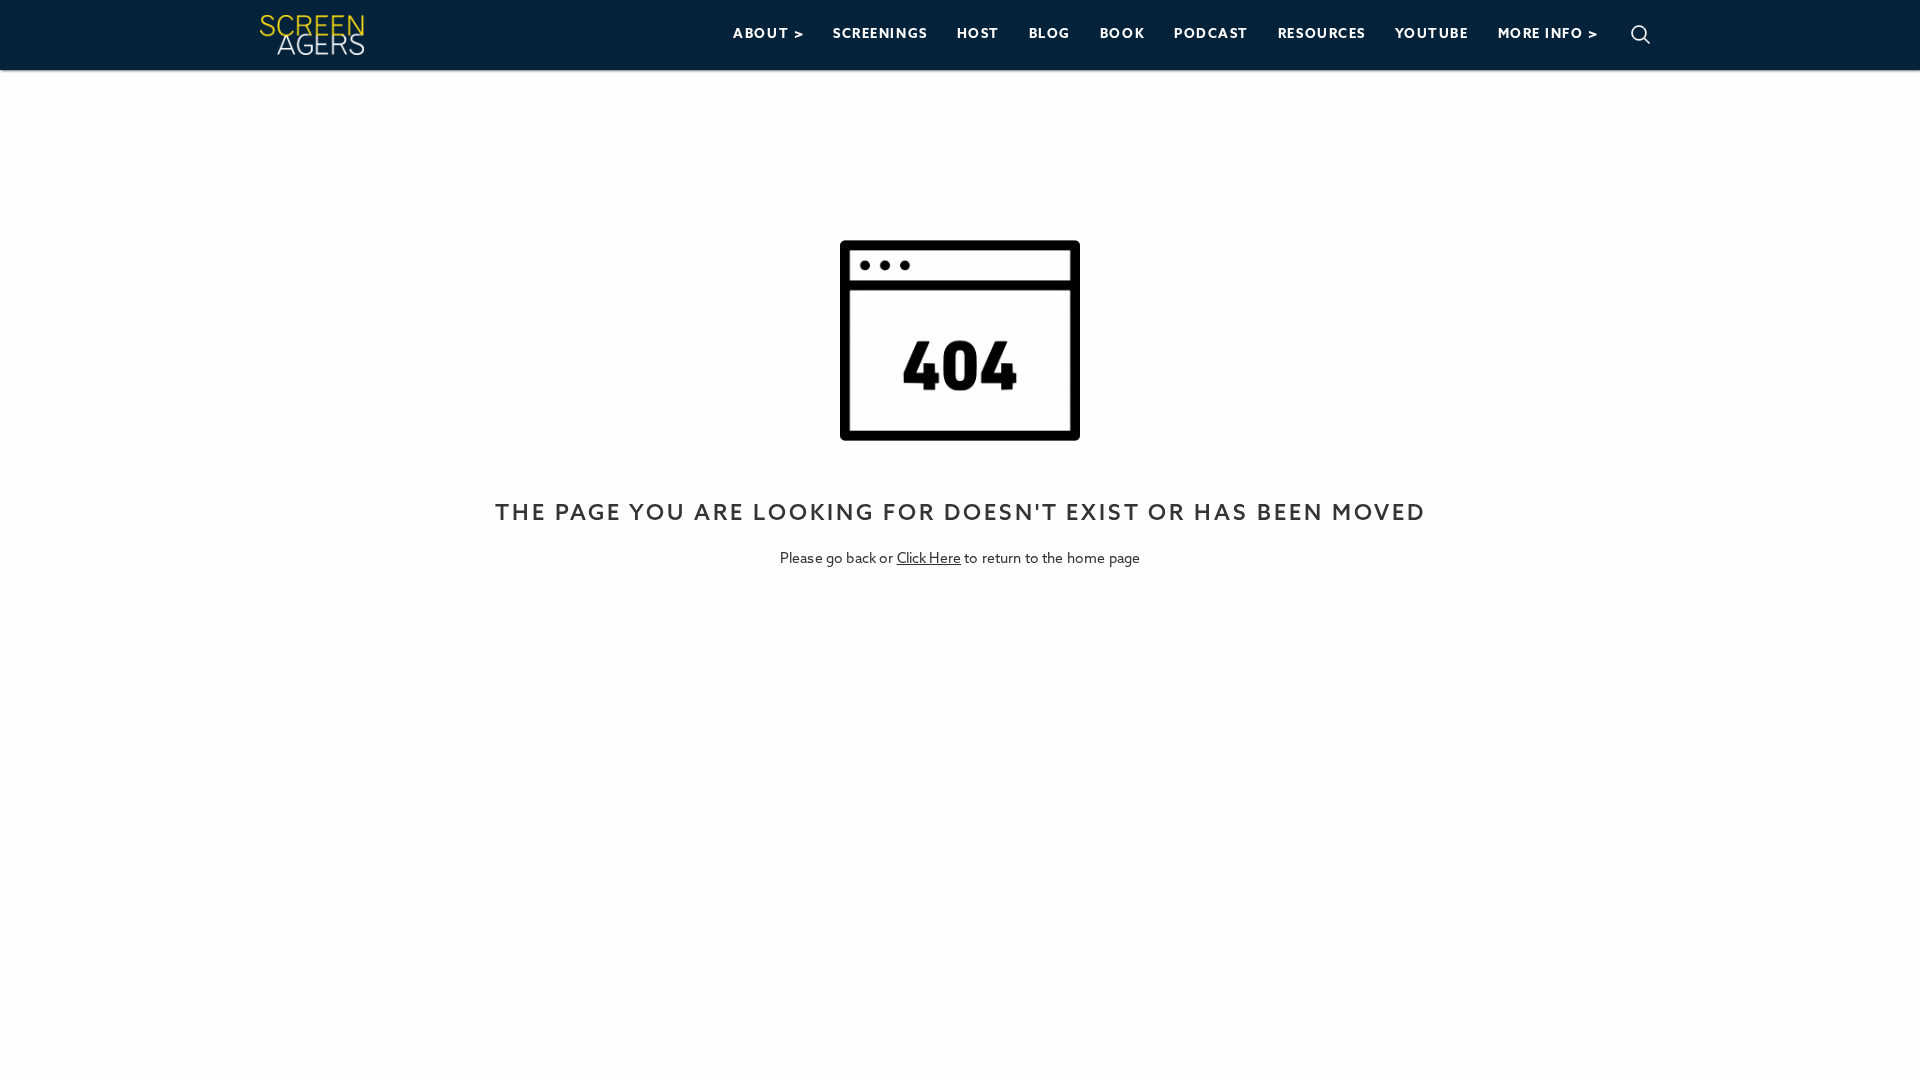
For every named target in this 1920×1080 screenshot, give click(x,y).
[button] (769, 34)
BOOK (1122, 34)
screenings (880, 34)
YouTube (1432, 34)
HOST (978, 34)
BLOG (1050, 34)
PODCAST (1211, 34)
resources (1322, 34)
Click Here (929, 559)
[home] (312, 35)
